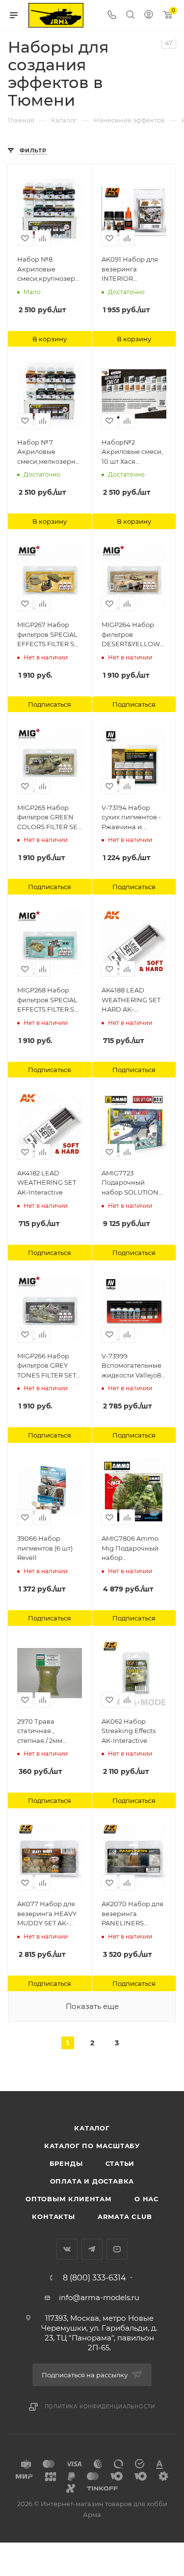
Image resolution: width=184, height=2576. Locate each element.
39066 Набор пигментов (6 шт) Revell (45, 1548)
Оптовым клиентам (69, 2199)
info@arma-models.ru (99, 2297)
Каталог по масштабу (92, 2146)
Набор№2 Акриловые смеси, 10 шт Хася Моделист (132, 452)
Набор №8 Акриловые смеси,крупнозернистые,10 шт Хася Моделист (50, 270)
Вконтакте (67, 2249)
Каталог (92, 2128)
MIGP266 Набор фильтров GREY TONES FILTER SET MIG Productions (47, 1366)
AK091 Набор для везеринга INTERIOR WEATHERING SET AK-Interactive (131, 270)
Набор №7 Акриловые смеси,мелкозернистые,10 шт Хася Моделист (50, 452)
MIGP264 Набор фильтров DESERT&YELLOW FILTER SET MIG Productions (131, 635)
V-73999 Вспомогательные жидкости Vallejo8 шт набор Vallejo (131, 1366)
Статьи (120, 2163)
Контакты (53, 2217)
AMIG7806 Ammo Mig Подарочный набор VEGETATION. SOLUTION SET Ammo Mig (130, 1549)
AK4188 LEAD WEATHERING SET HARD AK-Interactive (131, 1000)
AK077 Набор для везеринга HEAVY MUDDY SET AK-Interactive (47, 1914)
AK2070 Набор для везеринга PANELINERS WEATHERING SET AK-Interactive (132, 1914)
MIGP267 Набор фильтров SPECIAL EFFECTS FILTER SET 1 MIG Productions (50, 635)
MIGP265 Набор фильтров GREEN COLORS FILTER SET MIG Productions (49, 818)
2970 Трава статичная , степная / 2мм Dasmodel (40, 1732)
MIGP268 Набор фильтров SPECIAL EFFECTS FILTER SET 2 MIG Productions (50, 1000)
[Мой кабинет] (149, 15)
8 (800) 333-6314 (94, 2278)
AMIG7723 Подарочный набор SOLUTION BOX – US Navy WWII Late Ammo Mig (130, 1183)
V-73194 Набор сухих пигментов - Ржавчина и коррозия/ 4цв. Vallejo (131, 818)
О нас (146, 2199)
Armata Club (125, 2217)
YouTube (117, 2249)
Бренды (66, 2163)
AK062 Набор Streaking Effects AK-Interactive (129, 1731)
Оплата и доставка (92, 2181)
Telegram (92, 2249)
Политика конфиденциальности (100, 2407)
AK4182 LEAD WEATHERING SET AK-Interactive (47, 1183)
